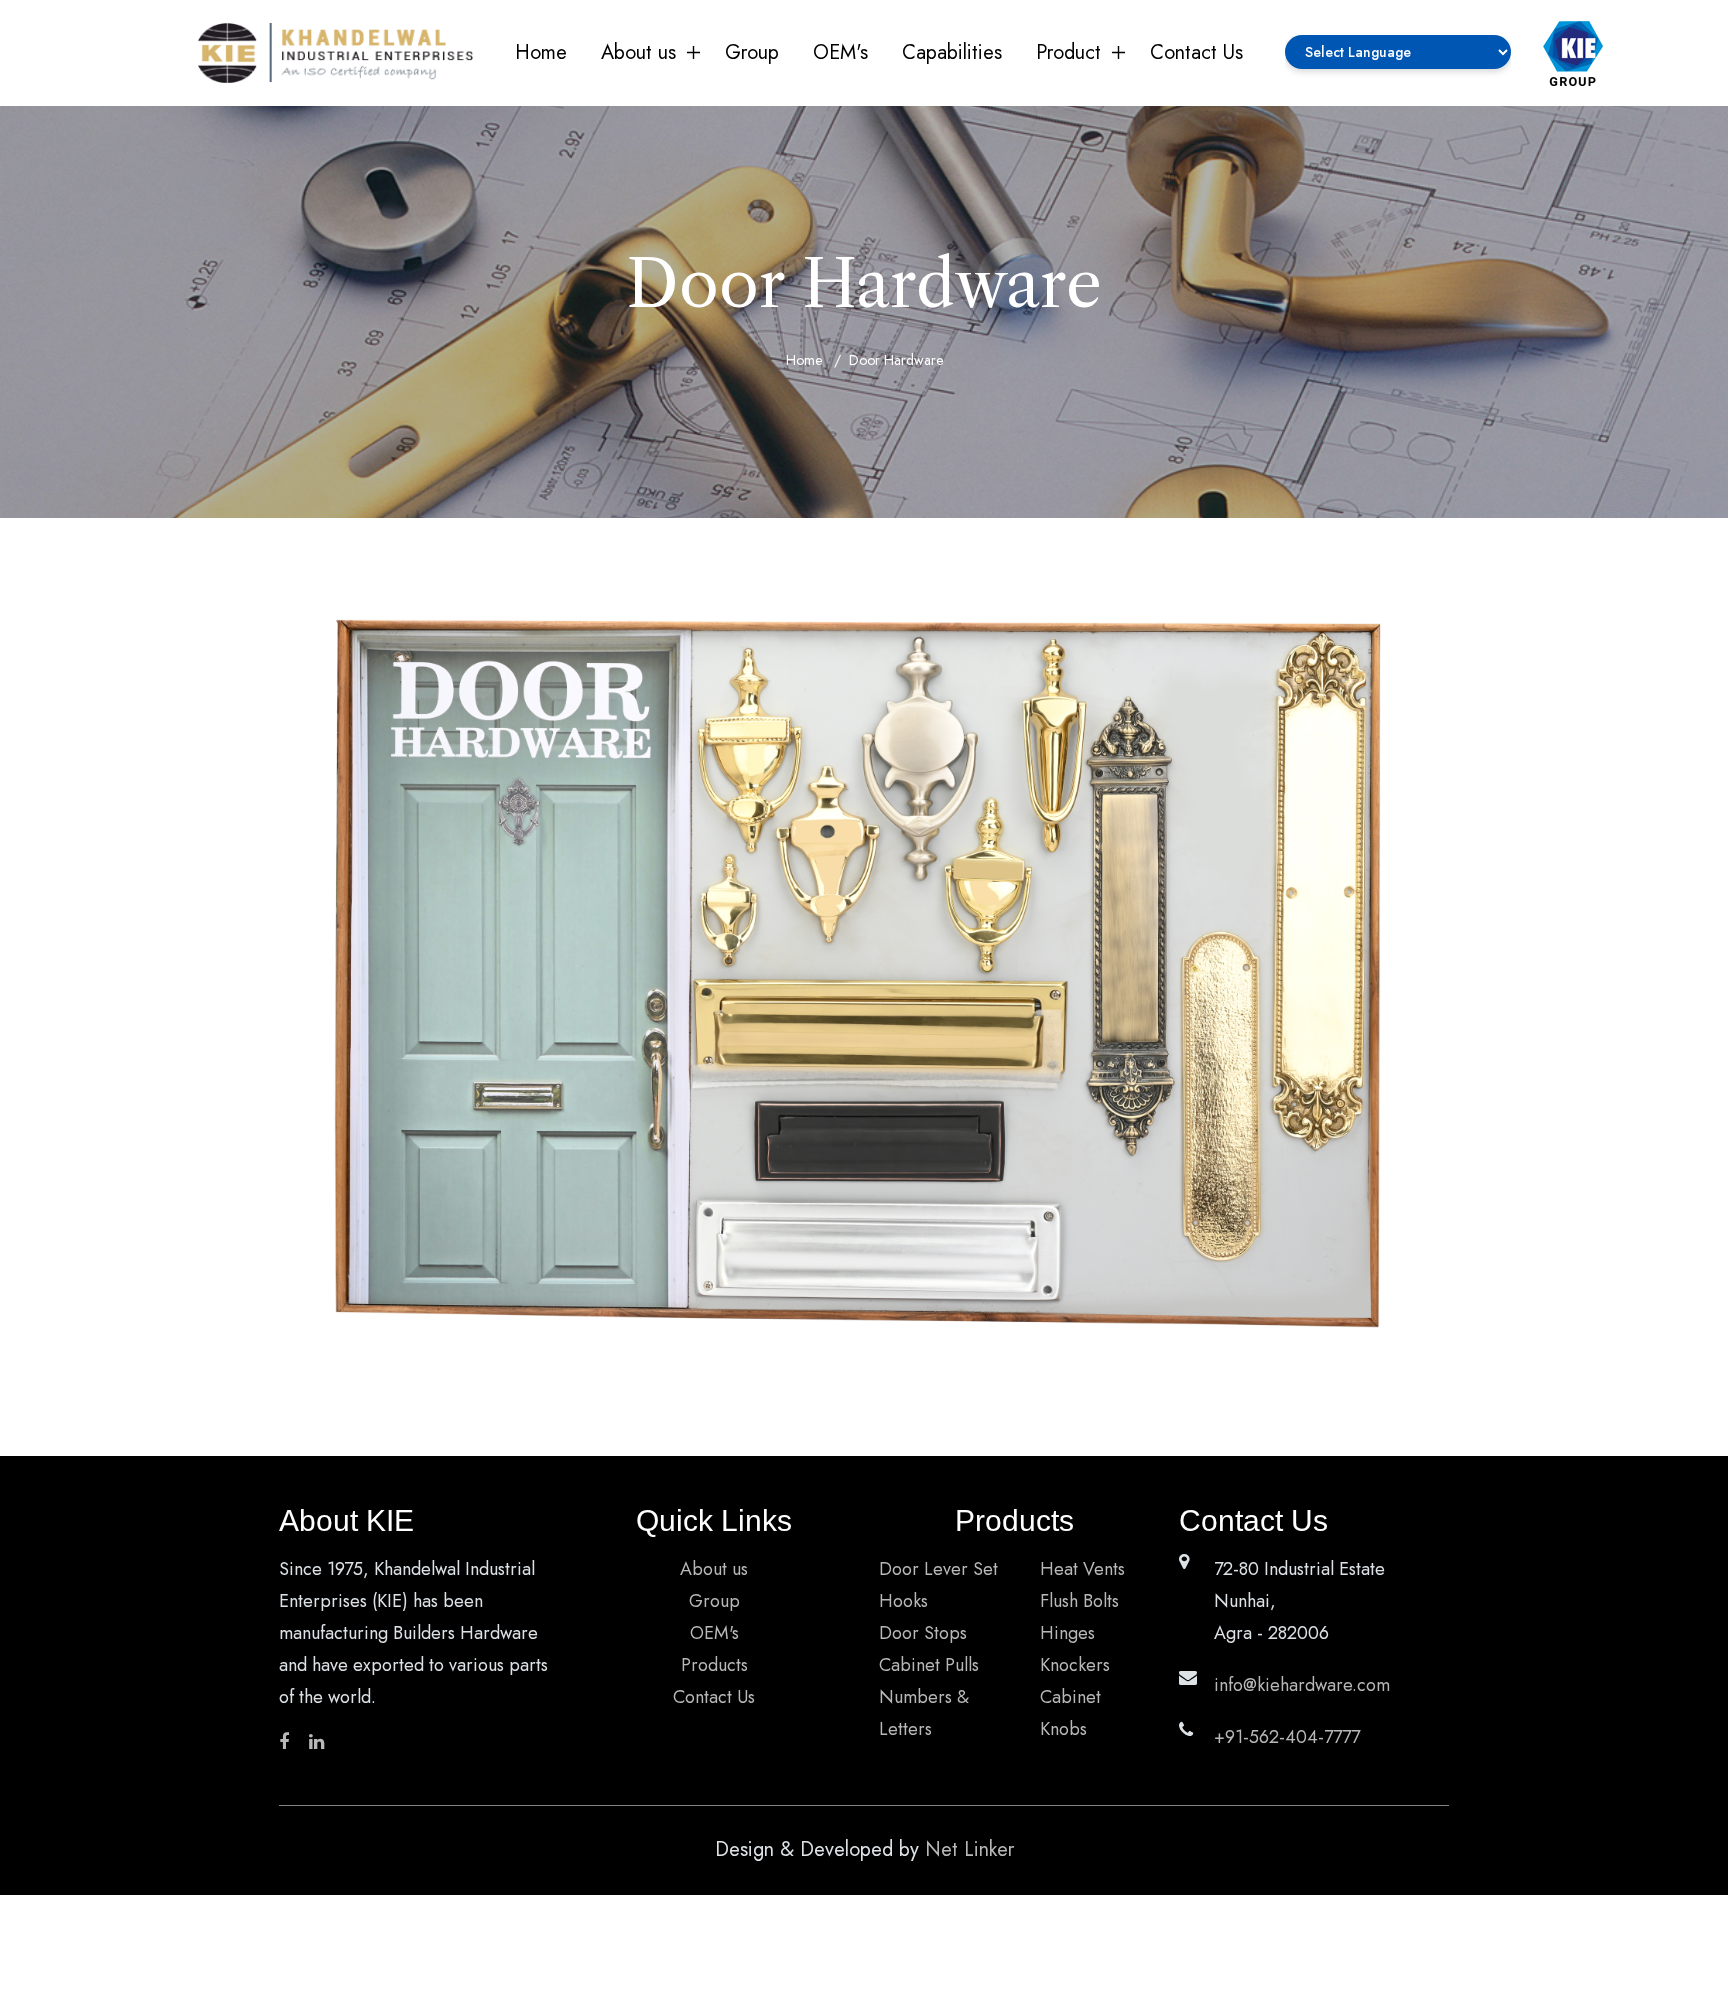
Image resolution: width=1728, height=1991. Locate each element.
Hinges (1067, 1633)
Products (714, 1665)
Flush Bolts (1079, 1601)
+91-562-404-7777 (1287, 1737)
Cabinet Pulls (929, 1665)
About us (638, 52)
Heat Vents (1082, 1569)
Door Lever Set (938, 1569)
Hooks (903, 1601)
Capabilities (952, 52)
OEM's (840, 52)
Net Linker (969, 1849)
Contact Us (1196, 52)
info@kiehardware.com (1302, 1685)
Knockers (1075, 1665)
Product (1068, 52)
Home (541, 52)
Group (752, 52)
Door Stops (923, 1633)
